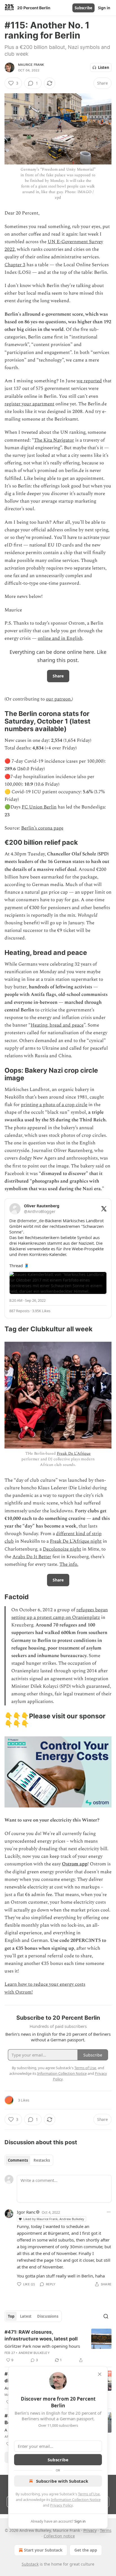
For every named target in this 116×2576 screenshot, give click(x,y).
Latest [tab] (26, 2316)
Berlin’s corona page (42, 828)
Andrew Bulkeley (34, 2353)
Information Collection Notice (76, 2500)
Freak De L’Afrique (74, 1453)
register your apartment (29, 404)
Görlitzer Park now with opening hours (42, 2346)
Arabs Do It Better (32, 1557)
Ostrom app (75, 1864)
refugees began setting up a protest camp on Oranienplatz (60, 1614)
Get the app (86, 2550)
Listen (104, 67)
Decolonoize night (62, 1549)
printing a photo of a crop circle (54, 1105)
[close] (100, 2374)
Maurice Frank (31, 65)
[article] (58, 2346)
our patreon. (59, 699)
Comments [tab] (18, 2160)
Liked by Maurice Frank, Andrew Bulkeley (54, 2219)
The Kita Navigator (54, 440)
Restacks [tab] (42, 2160)
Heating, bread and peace (57, 1025)
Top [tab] (11, 2316)
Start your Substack (43, 2550)
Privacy (90, 2530)
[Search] (106, 2316)
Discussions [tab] (48, 2316)
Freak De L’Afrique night (76, 1541)
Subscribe (83, 8)
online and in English (60, 638)
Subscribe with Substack (62, 2481)
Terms (106, 2530)
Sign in (104, 8)
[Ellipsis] (109, 2212)
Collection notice (59, 2536)
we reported (89, 381)
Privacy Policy (61, 2505)
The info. (69, 1564)
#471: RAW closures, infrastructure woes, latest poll (41, 2335)
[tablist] (29, 2160)
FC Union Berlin (39, 807)
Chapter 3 (15, 265)
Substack (30, 2564)
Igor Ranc (26, 2212)
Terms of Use (89, 2494)
